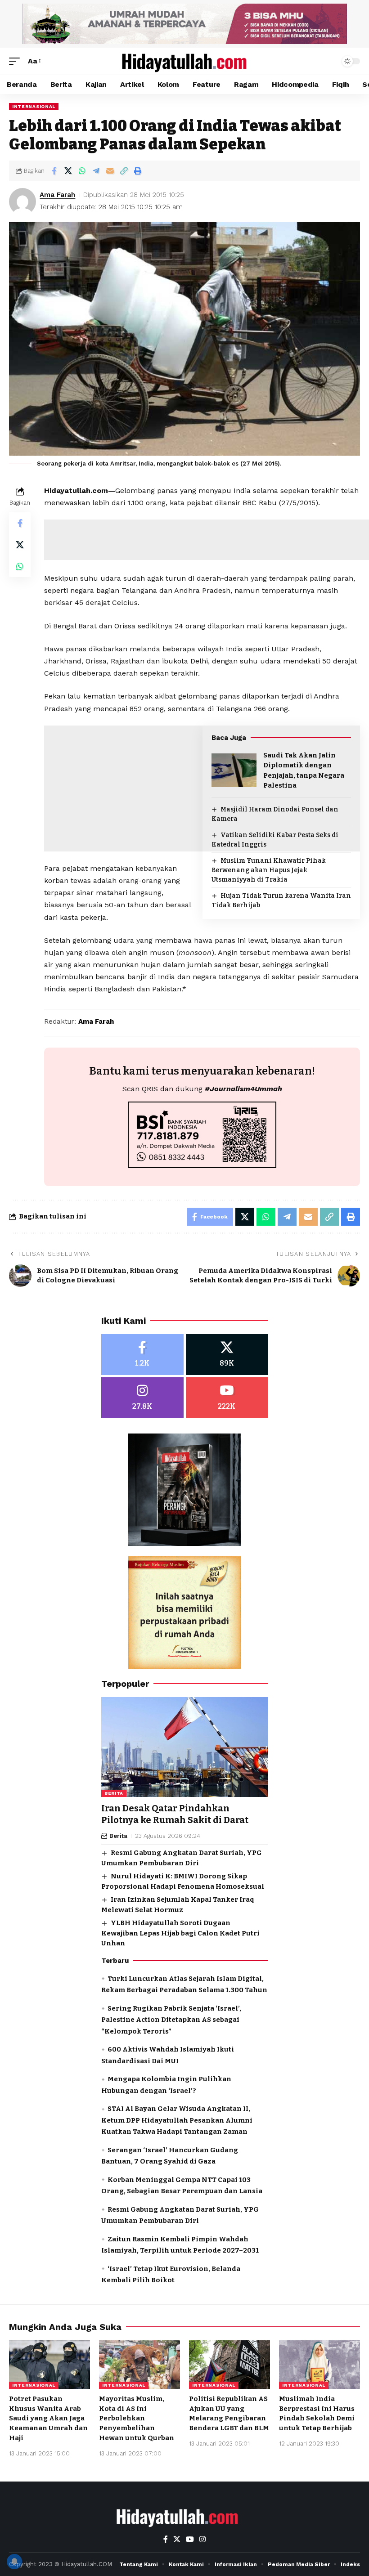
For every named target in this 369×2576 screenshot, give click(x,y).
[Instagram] (142, 1398)
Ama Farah (57, 195)
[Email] (110, 171)
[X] (227, 1355)
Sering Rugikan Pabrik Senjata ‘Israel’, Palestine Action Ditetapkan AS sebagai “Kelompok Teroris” (171, 2020)
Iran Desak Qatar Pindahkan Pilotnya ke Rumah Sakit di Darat (175, 1814)
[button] (17, 61)
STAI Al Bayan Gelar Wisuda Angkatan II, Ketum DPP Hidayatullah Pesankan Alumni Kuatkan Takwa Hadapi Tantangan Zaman (177, 2120)
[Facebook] (142, 1355)
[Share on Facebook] (54, 171)
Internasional (34, 106)
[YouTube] (190, 2539)
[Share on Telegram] (96, 171)
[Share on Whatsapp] (82, 171)
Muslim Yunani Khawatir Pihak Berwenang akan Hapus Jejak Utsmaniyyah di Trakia (269, 870)
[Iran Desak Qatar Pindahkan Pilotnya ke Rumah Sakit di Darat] (184, 1747)
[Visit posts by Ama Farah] (22, 202)
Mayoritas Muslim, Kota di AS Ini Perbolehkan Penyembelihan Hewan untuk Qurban (137, 2418)
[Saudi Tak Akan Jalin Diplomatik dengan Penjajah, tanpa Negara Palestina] (234, 770)
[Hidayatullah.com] (184, 61)
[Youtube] (227, 1398)
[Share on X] (68, 171)
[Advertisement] (202, 993)
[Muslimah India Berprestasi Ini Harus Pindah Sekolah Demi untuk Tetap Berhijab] (319, 2365)
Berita (114, 1793)
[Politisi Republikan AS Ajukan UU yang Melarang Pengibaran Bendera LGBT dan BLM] (229, 2365)
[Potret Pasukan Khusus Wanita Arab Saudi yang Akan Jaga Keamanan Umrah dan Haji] (49, 2365)
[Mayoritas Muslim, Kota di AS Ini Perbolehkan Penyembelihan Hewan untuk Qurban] (139, 2365)
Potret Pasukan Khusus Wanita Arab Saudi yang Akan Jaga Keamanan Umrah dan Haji (48, 2418)
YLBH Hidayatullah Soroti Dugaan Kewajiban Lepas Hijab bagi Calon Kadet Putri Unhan (180, 1933)
